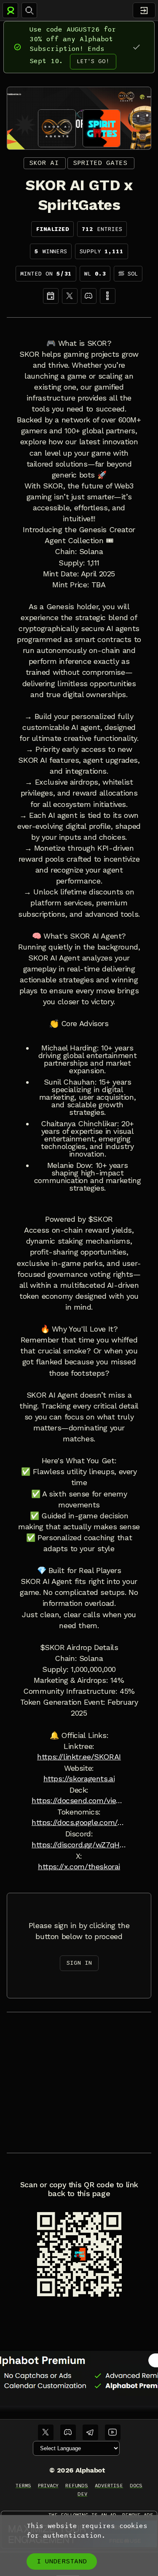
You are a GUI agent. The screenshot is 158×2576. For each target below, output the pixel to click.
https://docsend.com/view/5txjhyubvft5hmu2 (79, 1801)
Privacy (48, 2486)
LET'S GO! (93, 61)
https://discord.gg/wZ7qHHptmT (79, 1845)
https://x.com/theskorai (79, 1867)
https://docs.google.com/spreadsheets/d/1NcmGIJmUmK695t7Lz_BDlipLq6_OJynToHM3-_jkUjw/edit (79, 1823)
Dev (82, 2494)
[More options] (108, 296)
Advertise (109, 2486)
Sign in (79, 1963)
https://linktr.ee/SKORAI (79, 1757)
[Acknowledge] (136, 47)
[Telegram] (90, 2432)
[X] (70, 296)
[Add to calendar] (51, 296)
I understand (62, 2561)
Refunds (77, 2486)
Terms (23, 2486)
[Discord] (89, 296)
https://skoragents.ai (79, 1779)
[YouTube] (113, 2432)
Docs (136, 2486)
